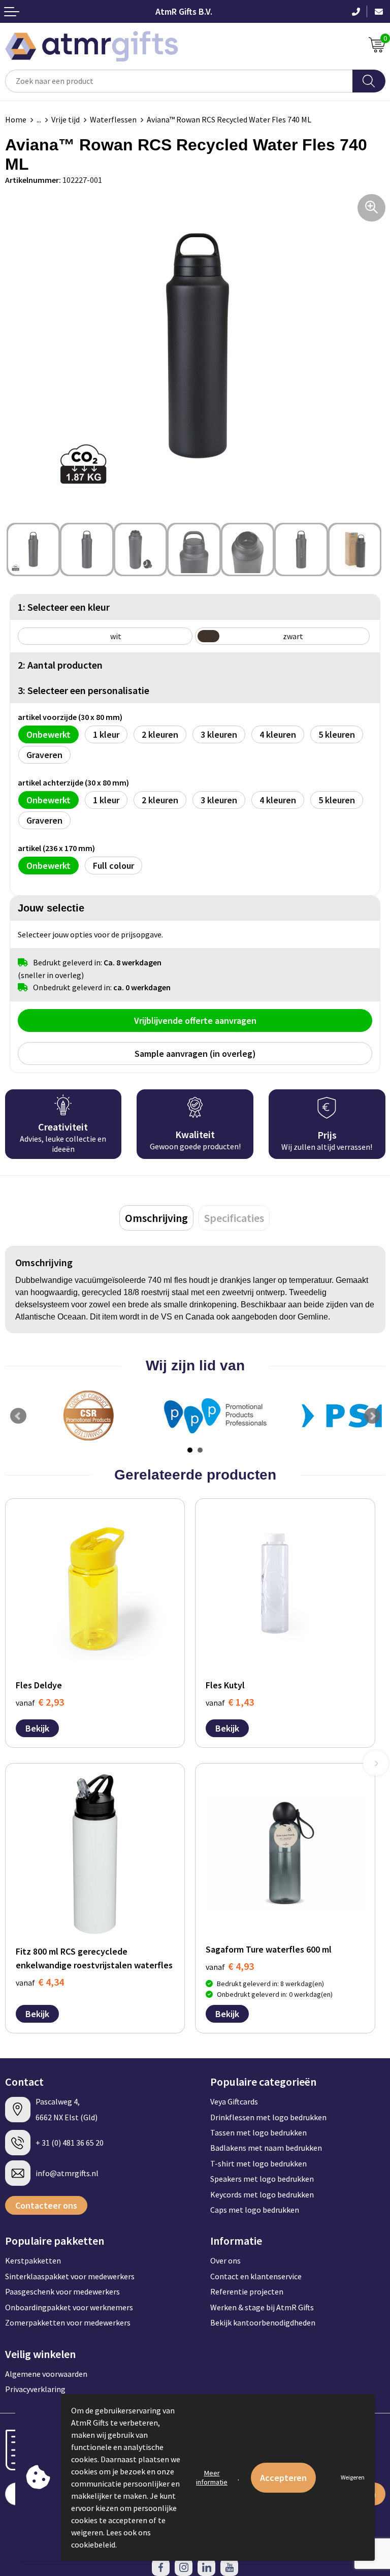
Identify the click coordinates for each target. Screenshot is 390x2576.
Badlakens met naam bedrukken (266, 2148)
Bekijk (37, 1728)
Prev (18, 1416)
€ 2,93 (40, 1702)
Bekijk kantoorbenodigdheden (263, 2322)
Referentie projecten (247, 2291)
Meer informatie (212, 2477)
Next (372, 1416)
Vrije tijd (66, 119)
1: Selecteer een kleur (64, 607)
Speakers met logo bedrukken (262, 2179)
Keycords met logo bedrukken (262, 2194)
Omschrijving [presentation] (156, 1218)
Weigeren (353, 2477)
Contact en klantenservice (256, 2276)
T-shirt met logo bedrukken (258, 2163)
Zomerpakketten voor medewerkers (68, 2322)
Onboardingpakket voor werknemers (69, 2307)
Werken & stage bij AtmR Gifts (262, 2307)
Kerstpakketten (33, 2260)
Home (16, 119)
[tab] (156, 1218)
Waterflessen (113, 119)
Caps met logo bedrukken (255, 2210)
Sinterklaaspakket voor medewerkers (70, 2276)
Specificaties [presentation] (234, 1218)
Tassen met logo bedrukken (258, 2132)
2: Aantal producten (60, 665)
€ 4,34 (40, 1982)
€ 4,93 (230, 1966)
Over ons (225, 2260)
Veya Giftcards (234, 2101)
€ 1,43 (230, 1702)
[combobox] (179, 81)
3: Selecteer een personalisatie (84, 690)
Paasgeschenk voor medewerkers (62, 2291)
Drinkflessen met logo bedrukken (268, 2117)
